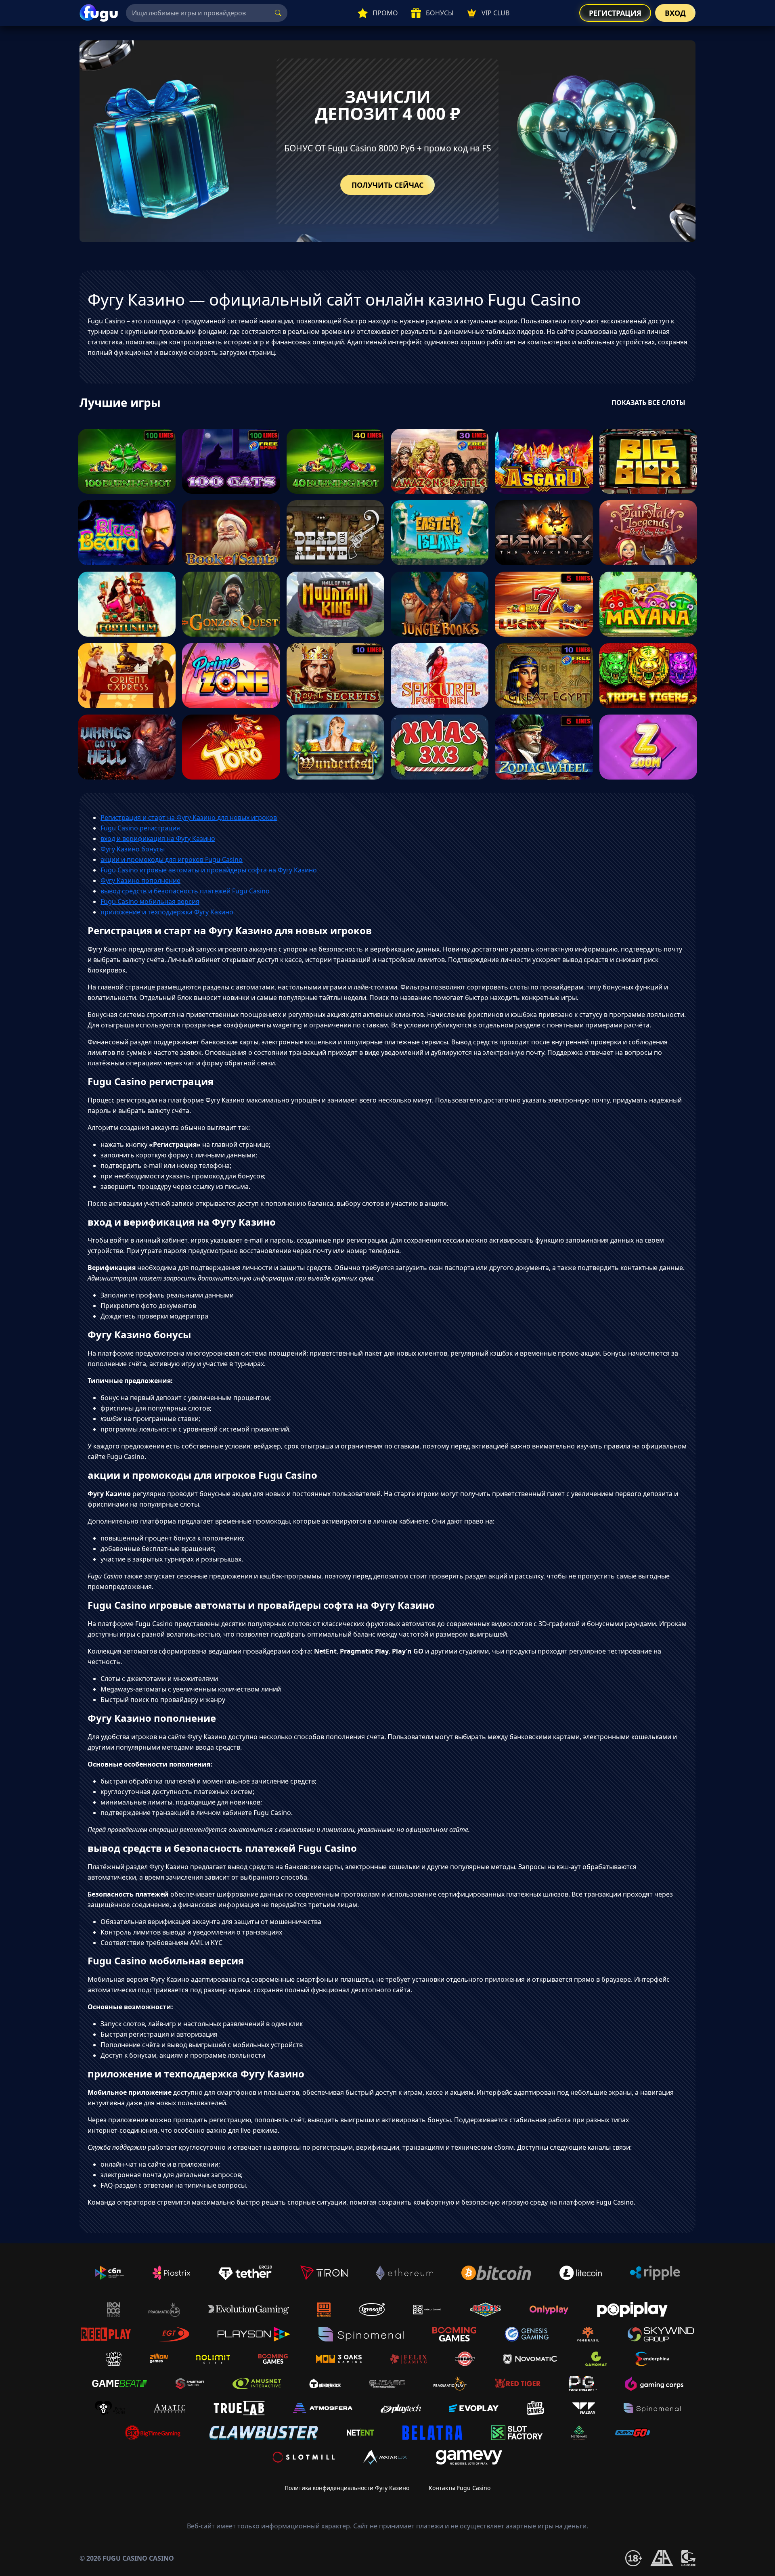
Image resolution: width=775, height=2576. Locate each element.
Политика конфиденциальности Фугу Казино (347, 2488)
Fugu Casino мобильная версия (150, 901)
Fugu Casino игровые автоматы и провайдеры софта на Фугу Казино (209, 870)
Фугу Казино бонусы (133, 849)
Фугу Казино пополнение (140, 880)
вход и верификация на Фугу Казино (158, 838)
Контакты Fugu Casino (460, 2488)
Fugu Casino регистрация (140, 828)
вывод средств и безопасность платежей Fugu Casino (185, 891)
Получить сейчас (387, 185)
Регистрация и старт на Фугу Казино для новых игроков (189, 817)
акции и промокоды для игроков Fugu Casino (172, 859)
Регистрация (615, 13)
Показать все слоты (648, 402)
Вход (675, 13)
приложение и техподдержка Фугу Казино (167, 912)
